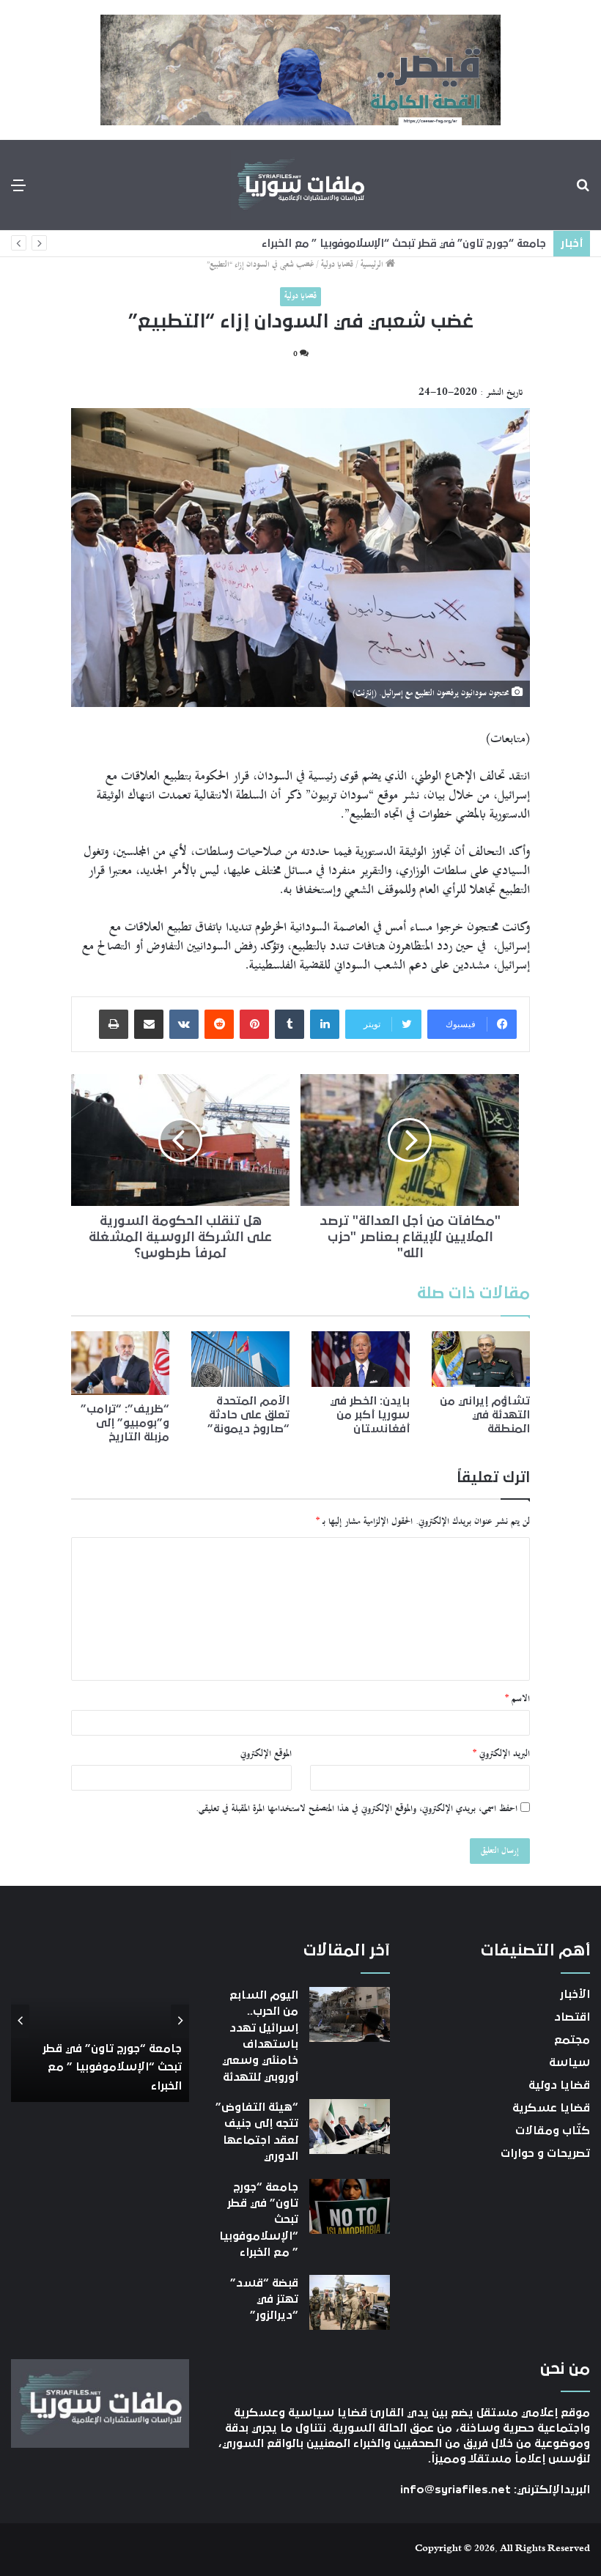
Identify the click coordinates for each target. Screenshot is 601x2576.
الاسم (517, 1699)
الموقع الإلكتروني (266, 1754)
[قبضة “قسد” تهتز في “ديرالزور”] (350, 2302)
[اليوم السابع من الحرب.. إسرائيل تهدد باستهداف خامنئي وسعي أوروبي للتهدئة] (350, 2014)
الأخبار (575, 1994)
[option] (100, 2021)
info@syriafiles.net (456, 2490)
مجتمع (572, 2040)
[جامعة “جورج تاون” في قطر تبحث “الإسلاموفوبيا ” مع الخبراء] (350, 2206)
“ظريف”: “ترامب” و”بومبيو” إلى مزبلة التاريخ (125, 1423)
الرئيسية (373, 265)
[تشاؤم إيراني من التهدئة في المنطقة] (481, 1359)
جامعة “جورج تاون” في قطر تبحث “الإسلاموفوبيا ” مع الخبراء (404, 244)
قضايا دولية (337, 265)
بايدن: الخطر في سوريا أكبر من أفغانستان (370, 1415)
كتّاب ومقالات (553, 2131)
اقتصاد (572, 2017)
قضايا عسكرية (551, 2108)
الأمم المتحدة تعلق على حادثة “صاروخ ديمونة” (248, 1415)
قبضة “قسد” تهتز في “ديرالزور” (264, 2299)
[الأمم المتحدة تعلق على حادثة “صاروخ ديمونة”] (240, 1359)
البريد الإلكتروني (501, 1754)
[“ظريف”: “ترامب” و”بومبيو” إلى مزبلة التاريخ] (120, 1363)
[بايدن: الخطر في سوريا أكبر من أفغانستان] (361, 1359)
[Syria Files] (300, 185)
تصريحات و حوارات (545, 2153)
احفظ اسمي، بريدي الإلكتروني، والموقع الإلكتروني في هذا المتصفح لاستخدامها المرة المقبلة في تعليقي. (357, 1809)
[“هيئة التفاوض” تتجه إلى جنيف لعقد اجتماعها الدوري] (350, 2127)
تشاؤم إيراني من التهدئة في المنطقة (485, 1415)
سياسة (569, 2062)
